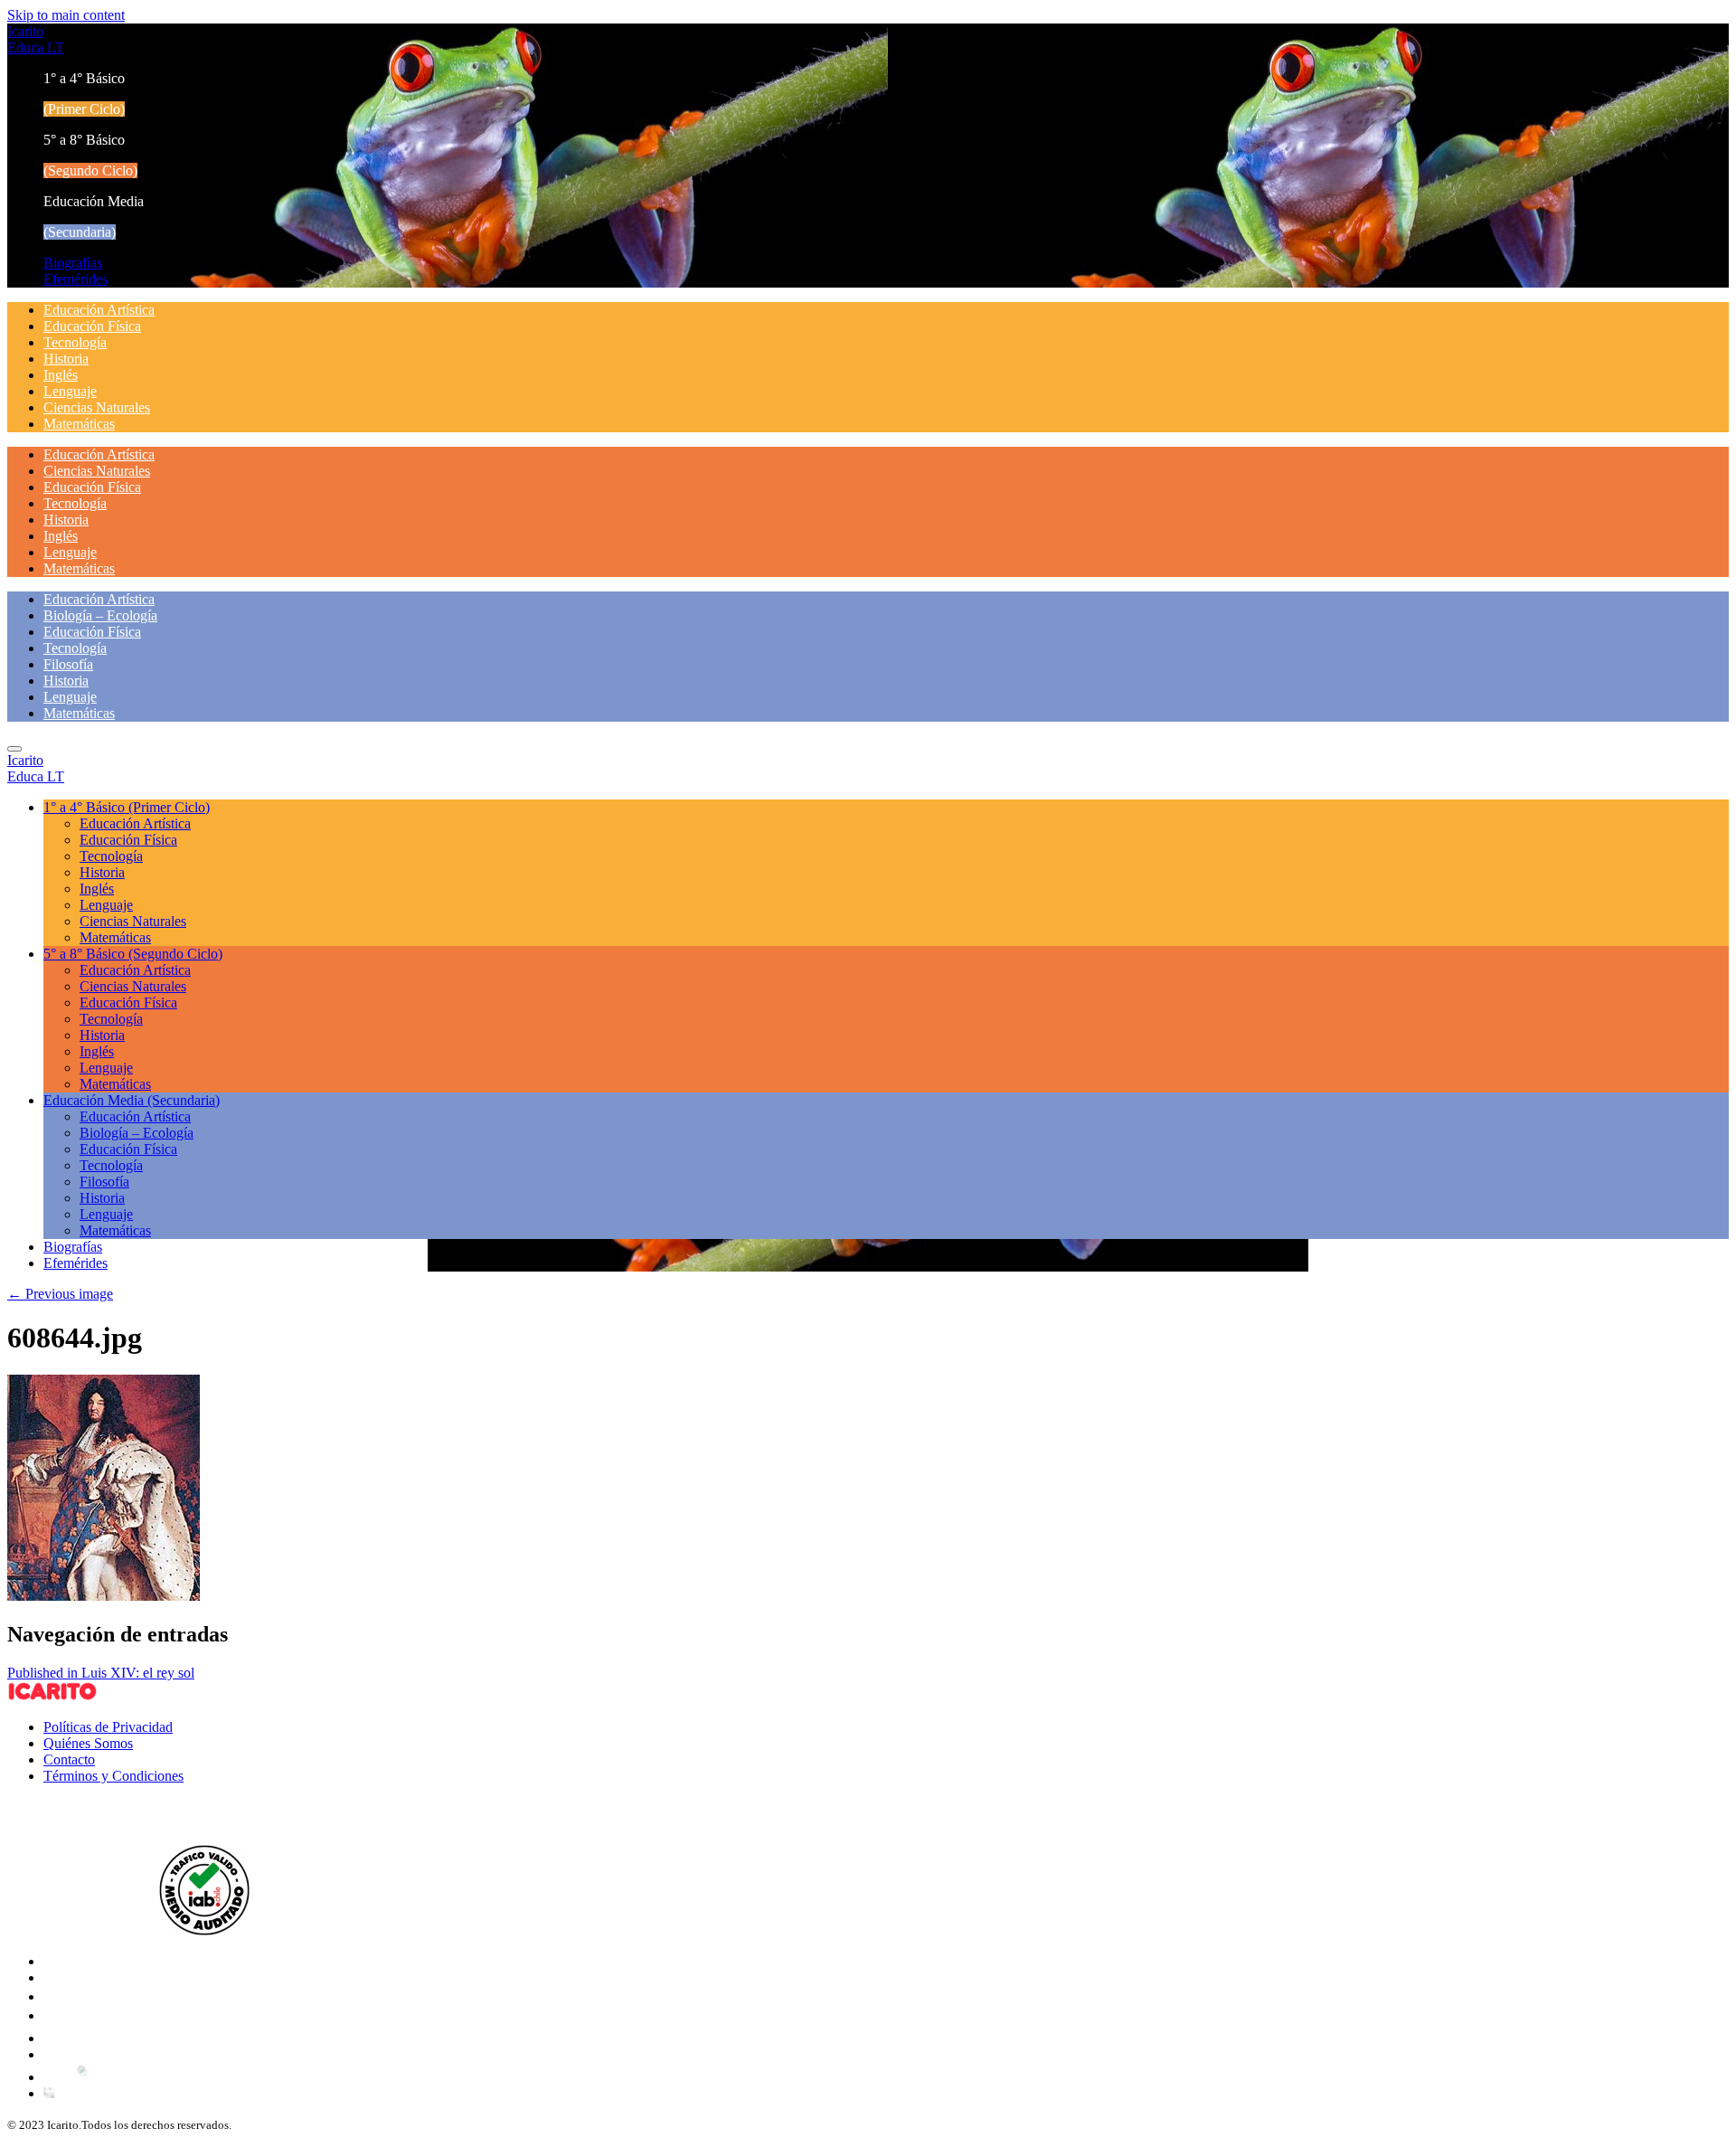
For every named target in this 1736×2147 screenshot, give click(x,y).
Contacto (69, 1759)
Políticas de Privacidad (108, 1727)
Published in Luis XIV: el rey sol (101, 1673)
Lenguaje (70, 391)
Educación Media (132, 1100)
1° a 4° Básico (127, 807)
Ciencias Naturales (97, 407)
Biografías (73, 263)
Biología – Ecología (100, 615)
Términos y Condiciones (113, 1776)
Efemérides (75, 279)
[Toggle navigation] (14, 749)
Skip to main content (66, 15)
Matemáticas (79, 424)
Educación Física (92, 326)
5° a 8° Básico (133, 954)
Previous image (60, 1294)
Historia (66, 359)
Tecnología (75, 342)
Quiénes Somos (88, 1743)
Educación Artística (99, 310)
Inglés (61, 375)
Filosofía (68, 664)
